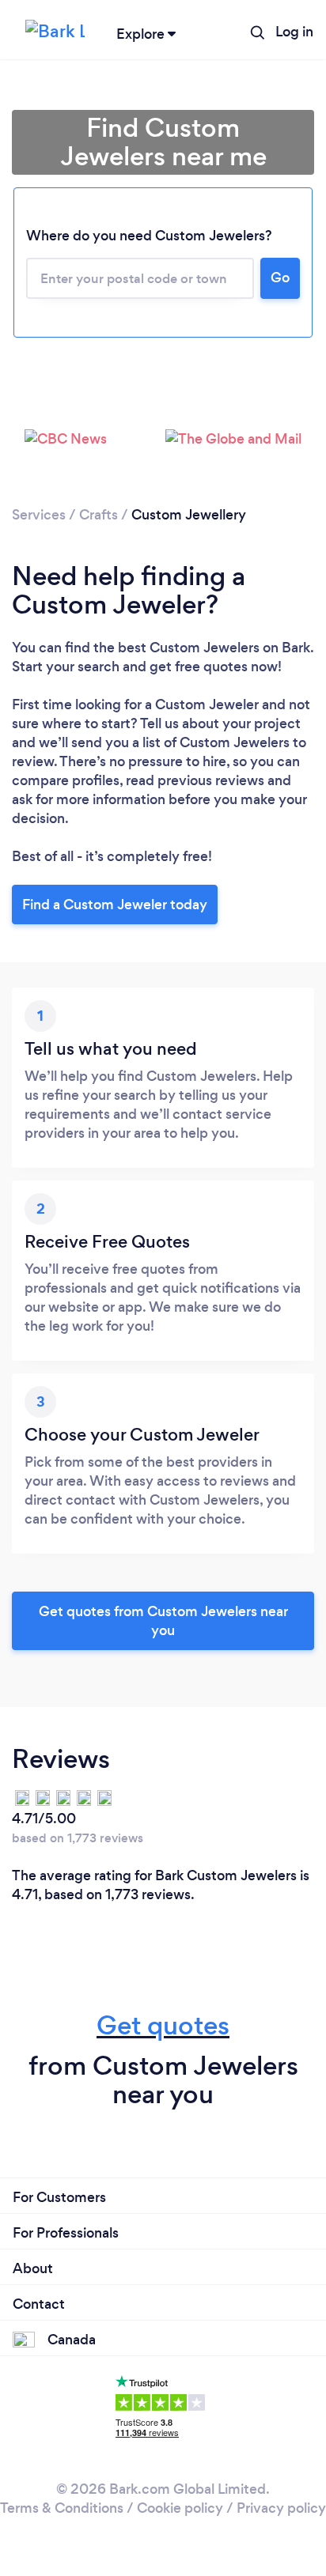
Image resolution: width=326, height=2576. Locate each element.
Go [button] (280, 278)
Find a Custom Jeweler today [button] (115, 905)
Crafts (99, 515)
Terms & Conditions (62, 2508)
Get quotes (163, 2025)
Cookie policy (180, 2508)
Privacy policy (281, 2508)
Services (39, 515)
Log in (294, 32)
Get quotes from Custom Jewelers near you (163, 1621)
